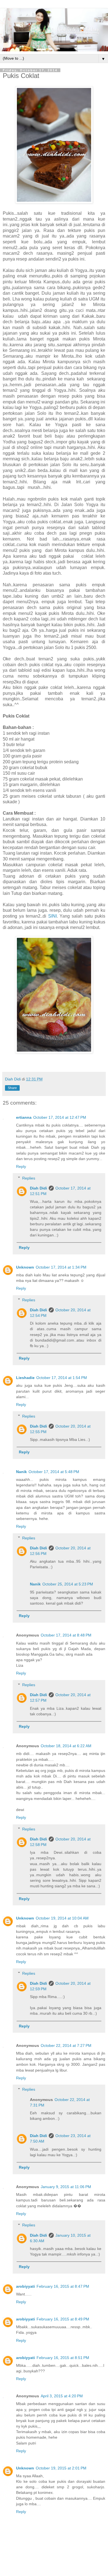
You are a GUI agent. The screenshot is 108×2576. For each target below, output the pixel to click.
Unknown (25, 1267)
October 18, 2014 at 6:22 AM (66, 1746)
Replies (29, 1178)
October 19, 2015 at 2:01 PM (61, 2468)
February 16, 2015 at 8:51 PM (63, 2358)
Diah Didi (38, 1188)
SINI (52, 916)
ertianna (24, 1117)
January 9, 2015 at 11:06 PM (66, 2187)
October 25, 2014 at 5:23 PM (68, 1584)
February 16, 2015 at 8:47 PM (63, 2286)
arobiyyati (25, 2286)
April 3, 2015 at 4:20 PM (62, 2396)
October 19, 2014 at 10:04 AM (62, 1918)
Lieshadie (25, 1378)
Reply (21, 1166)
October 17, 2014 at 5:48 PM (54, 1472)
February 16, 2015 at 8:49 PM (63, 2319)
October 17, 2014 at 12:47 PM (60, 1117)
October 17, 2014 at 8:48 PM (66, 1635)
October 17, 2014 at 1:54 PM (62, 1378)
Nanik (21, 1472)
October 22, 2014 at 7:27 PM (66, 2045)
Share (12, 1088)
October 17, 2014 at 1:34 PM (61, 1267)
